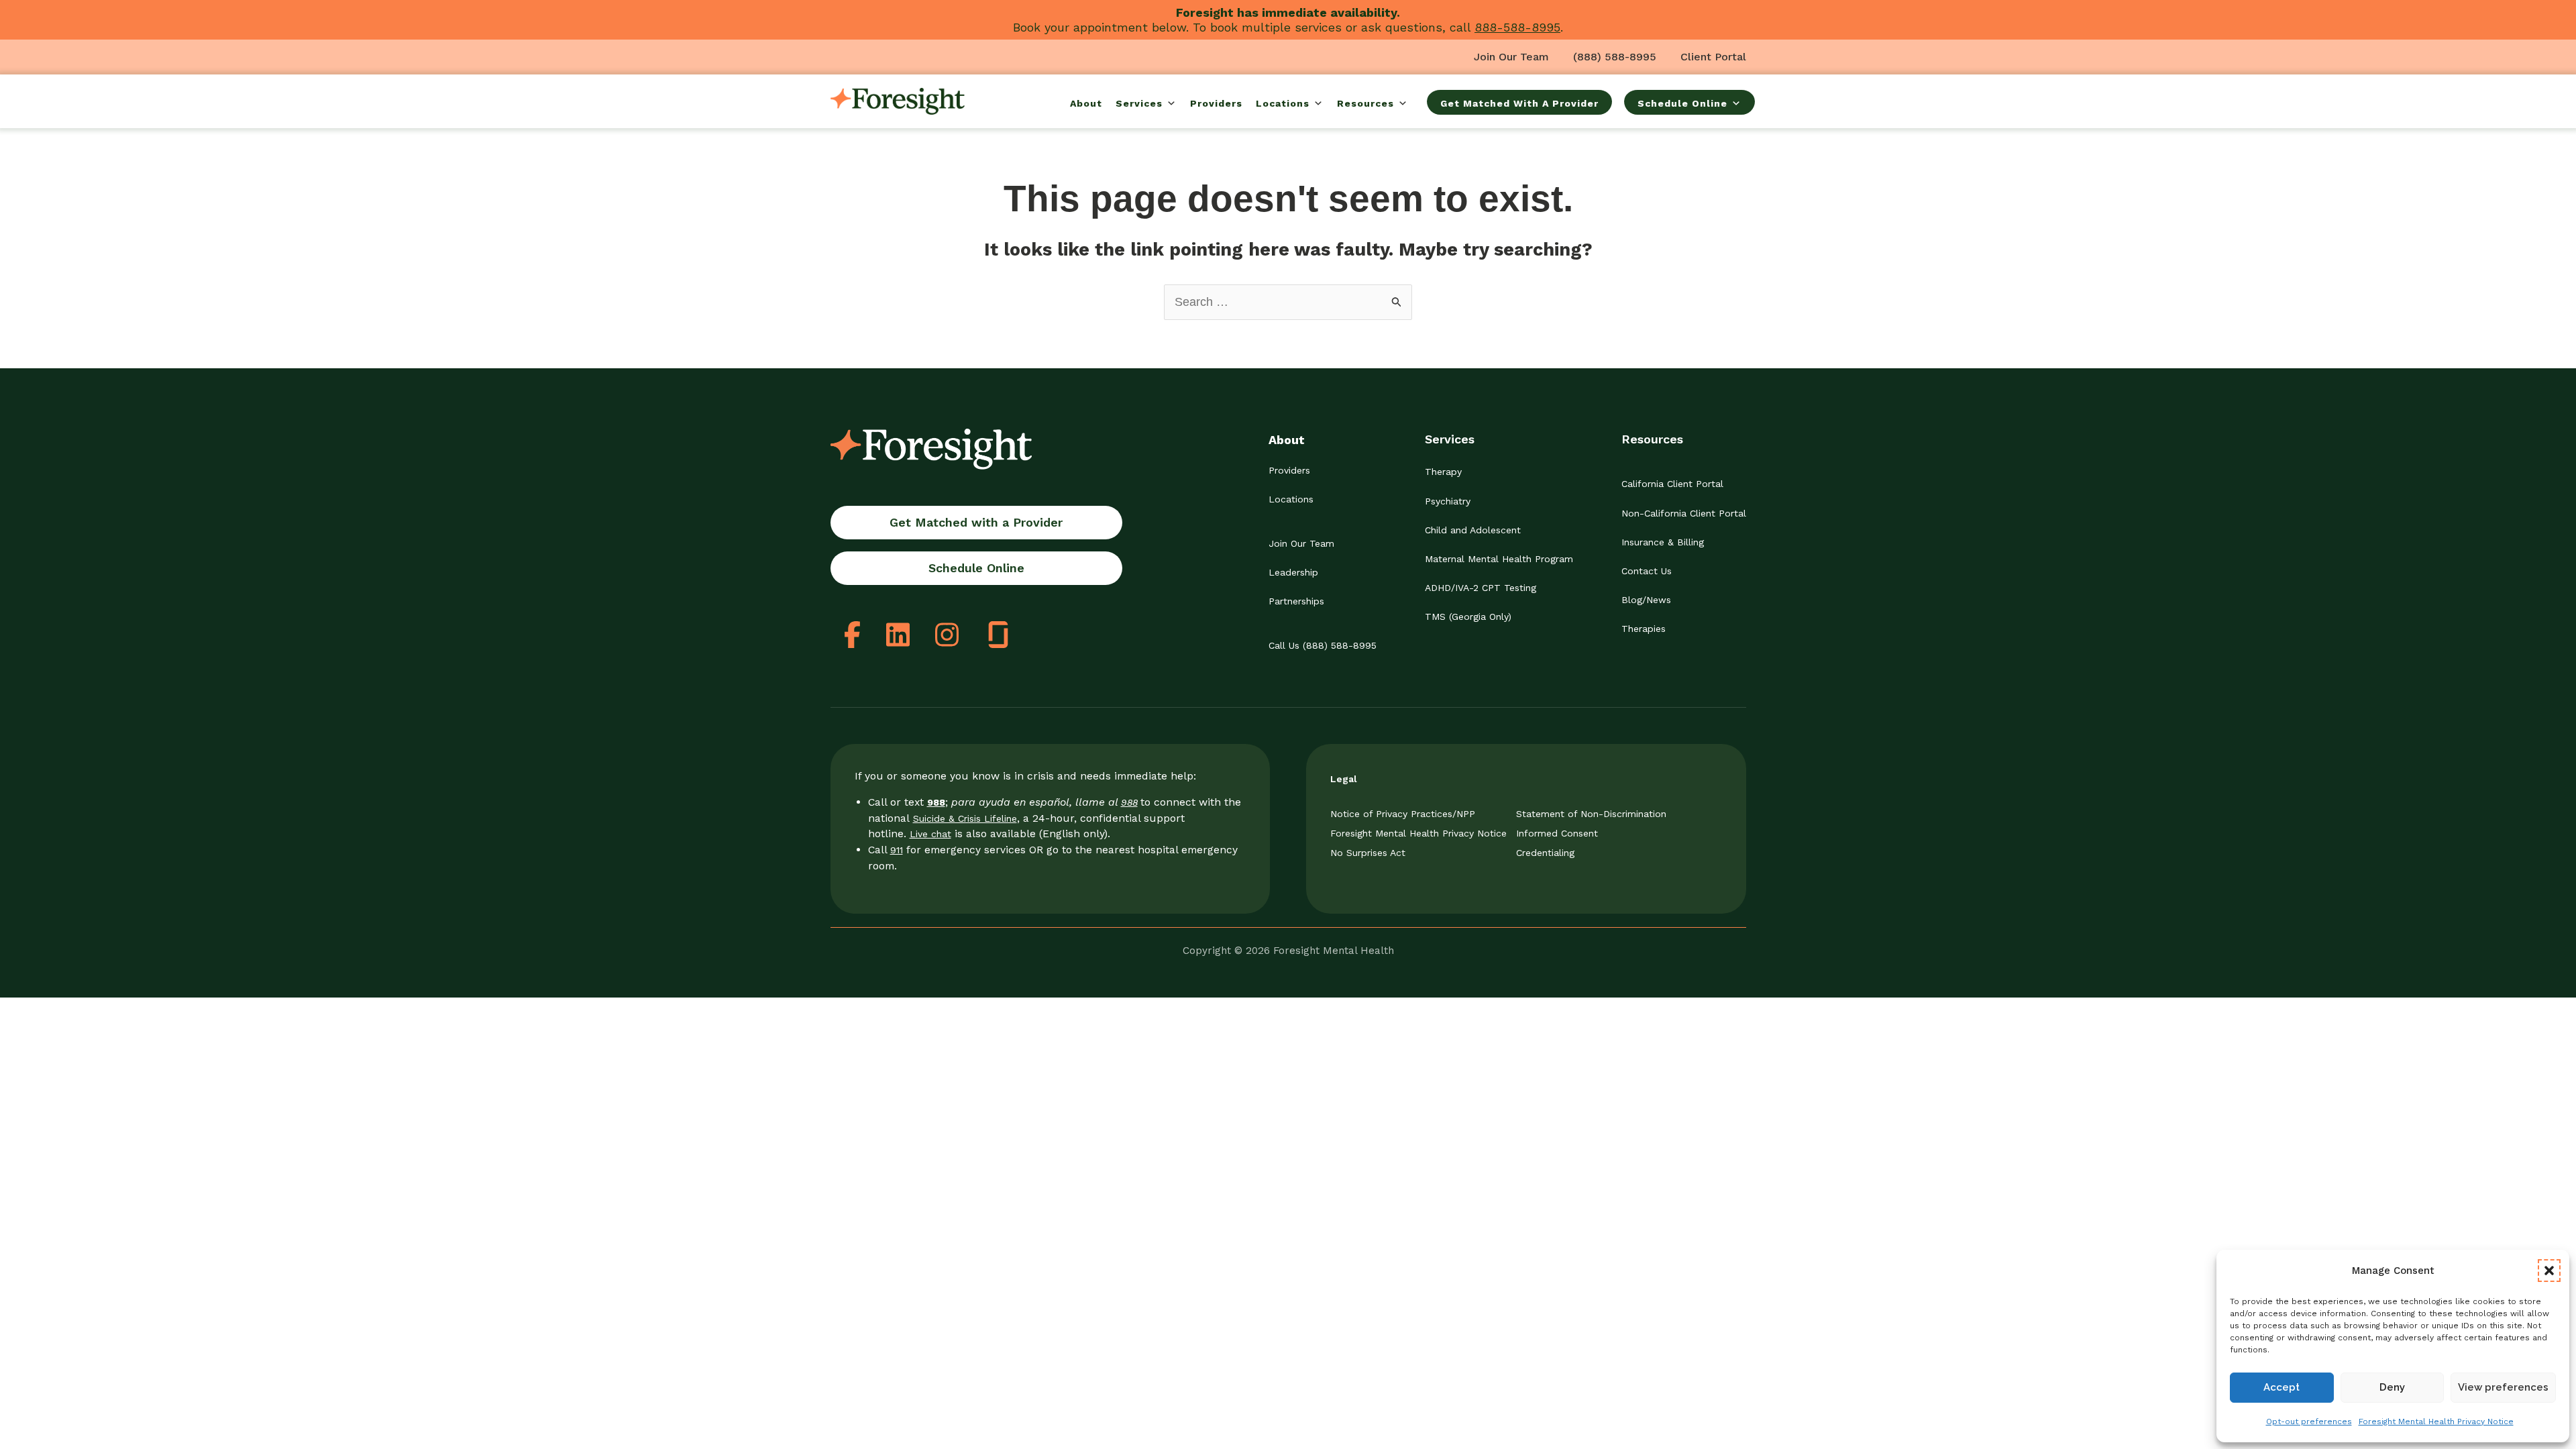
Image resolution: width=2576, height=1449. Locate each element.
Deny (2392, 1387)
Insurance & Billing (1663, 542)
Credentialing (1545, 853)
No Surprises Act (1368, 853)
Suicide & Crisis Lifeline (965, 818)
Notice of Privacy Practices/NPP (1403, 814)
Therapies (1644, 629)
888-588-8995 (1517, 27)
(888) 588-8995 (1615, 57)
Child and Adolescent (1473, 530)
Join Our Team (1511, 57)
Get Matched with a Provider (976, 522)
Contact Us (1647, 571)
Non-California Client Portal (1684, 513)
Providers (1216, 103)
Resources (1365, 103)
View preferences (2503, 1387)
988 (1129, 802)
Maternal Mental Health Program (1499, 559)
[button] (2549, 1271)
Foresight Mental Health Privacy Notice (2436, 1421)
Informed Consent (1557, 833)
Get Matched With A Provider (1519, 103)
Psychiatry (1448, 501)
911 (897, 850)
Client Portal (1713, 57)
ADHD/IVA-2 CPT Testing (1481, 588)
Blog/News (1646, 600)
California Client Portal (1672, 484)
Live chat (930, 834)
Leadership (1293, 572)
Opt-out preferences (2309, 1421)
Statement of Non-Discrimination (1591, 814)
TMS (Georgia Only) (1468, 616)
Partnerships (1296, 601)
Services (1139, 103)
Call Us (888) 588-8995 (1323, 645)
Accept (2282, 1387)
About (1086, 103)
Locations (1283, 103)
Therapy (1443, 472)
